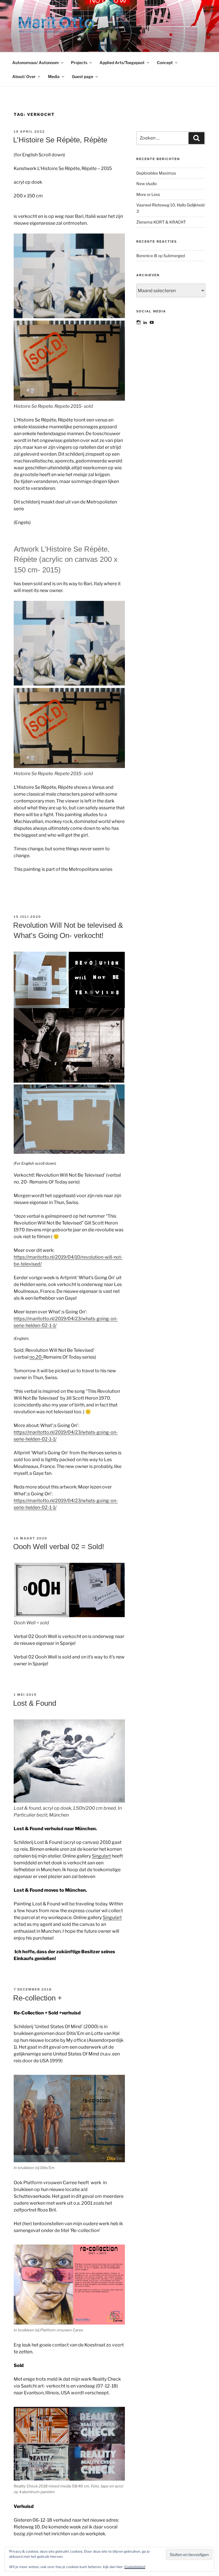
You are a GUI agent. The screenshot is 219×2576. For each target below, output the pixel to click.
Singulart (101, 1856)
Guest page (83, 76)
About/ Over (24, 76)
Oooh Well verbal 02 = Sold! (59, 1547)
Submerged (174, 256)
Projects (79, 63)
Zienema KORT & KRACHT (161, 222)
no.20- (36, 1357)
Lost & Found (35, 1703)
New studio (147, 184)
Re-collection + (37, 1998)
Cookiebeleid (135, 2567)
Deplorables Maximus (156, 173)
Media (54, 76)
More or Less (148, 194)
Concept (165, 63)
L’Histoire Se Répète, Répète (60, 140)
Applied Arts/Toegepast (122, 63)
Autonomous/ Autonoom (36, 63)
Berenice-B (147, 256)
